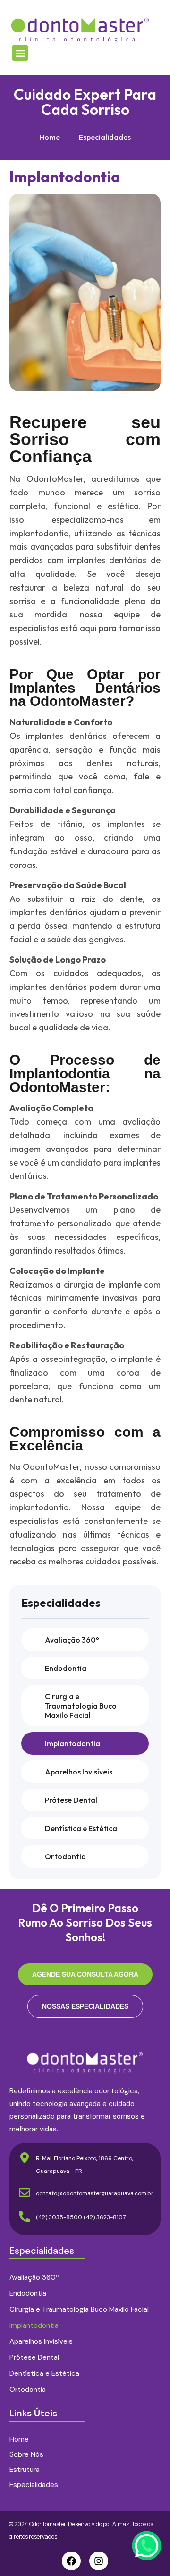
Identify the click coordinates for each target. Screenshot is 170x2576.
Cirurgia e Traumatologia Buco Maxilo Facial (81, 1706)
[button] (20, 53)
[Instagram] (99, 2561)
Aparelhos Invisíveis (79, 1772)
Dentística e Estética (81, 1828)
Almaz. (122, 2524)
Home (50, 137)
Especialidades (105, 137)
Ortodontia (65, 1856)
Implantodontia (72, 1743)
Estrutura (25, 2470)
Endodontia (66, 1668)
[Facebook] (71, 2561)
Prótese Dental (71, 1800)
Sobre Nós (26, 2454)
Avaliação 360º (72, 1640)
